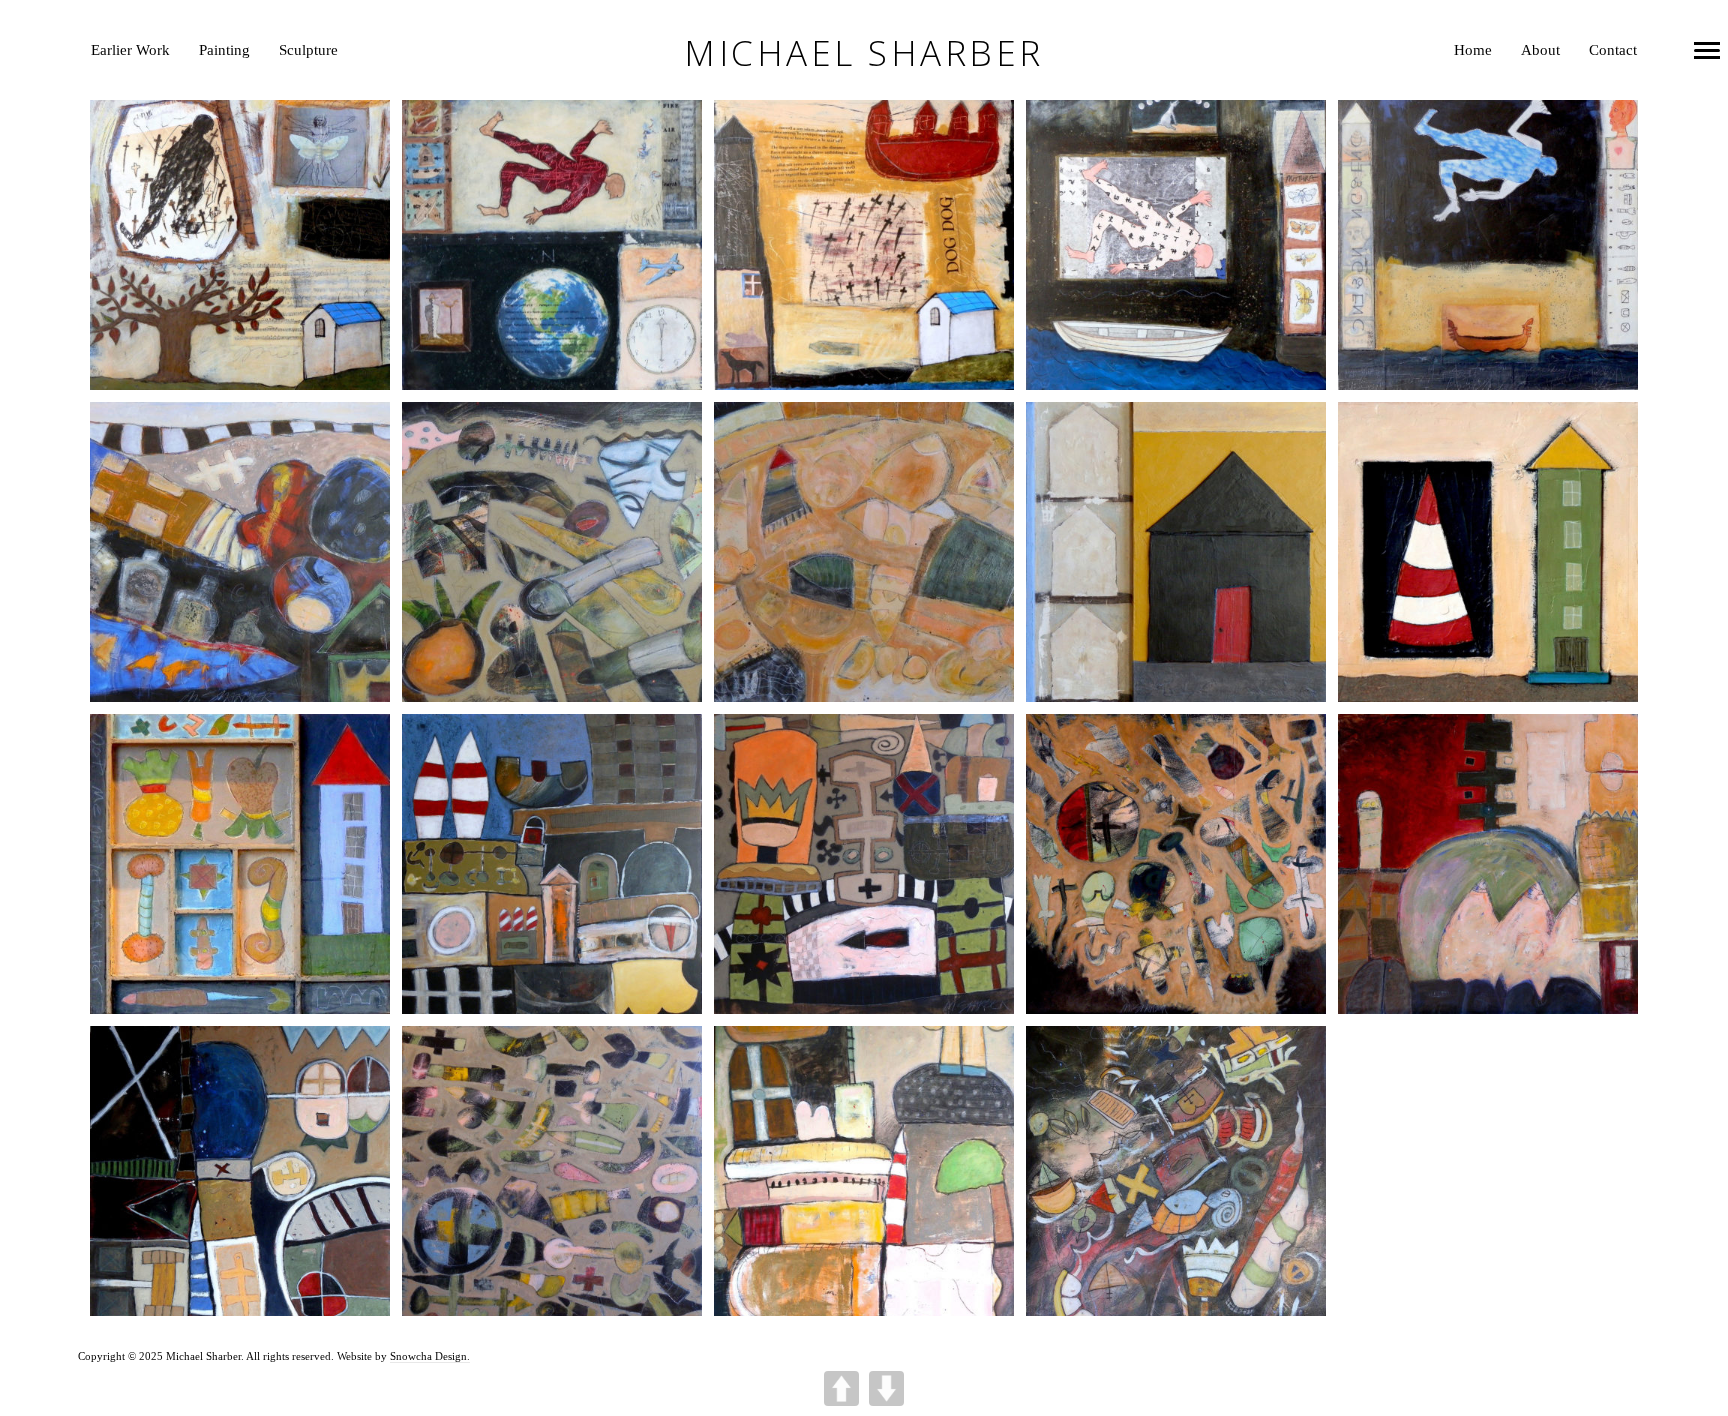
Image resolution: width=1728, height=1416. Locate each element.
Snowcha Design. (430, 1356)
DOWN (886, 1388)
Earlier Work (130, 50)
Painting (224, 50)
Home (1473, 50)
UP (841, 1388)
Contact (1613, 50)
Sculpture (308, 50)
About (1540, 50)
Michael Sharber (864, 53)
